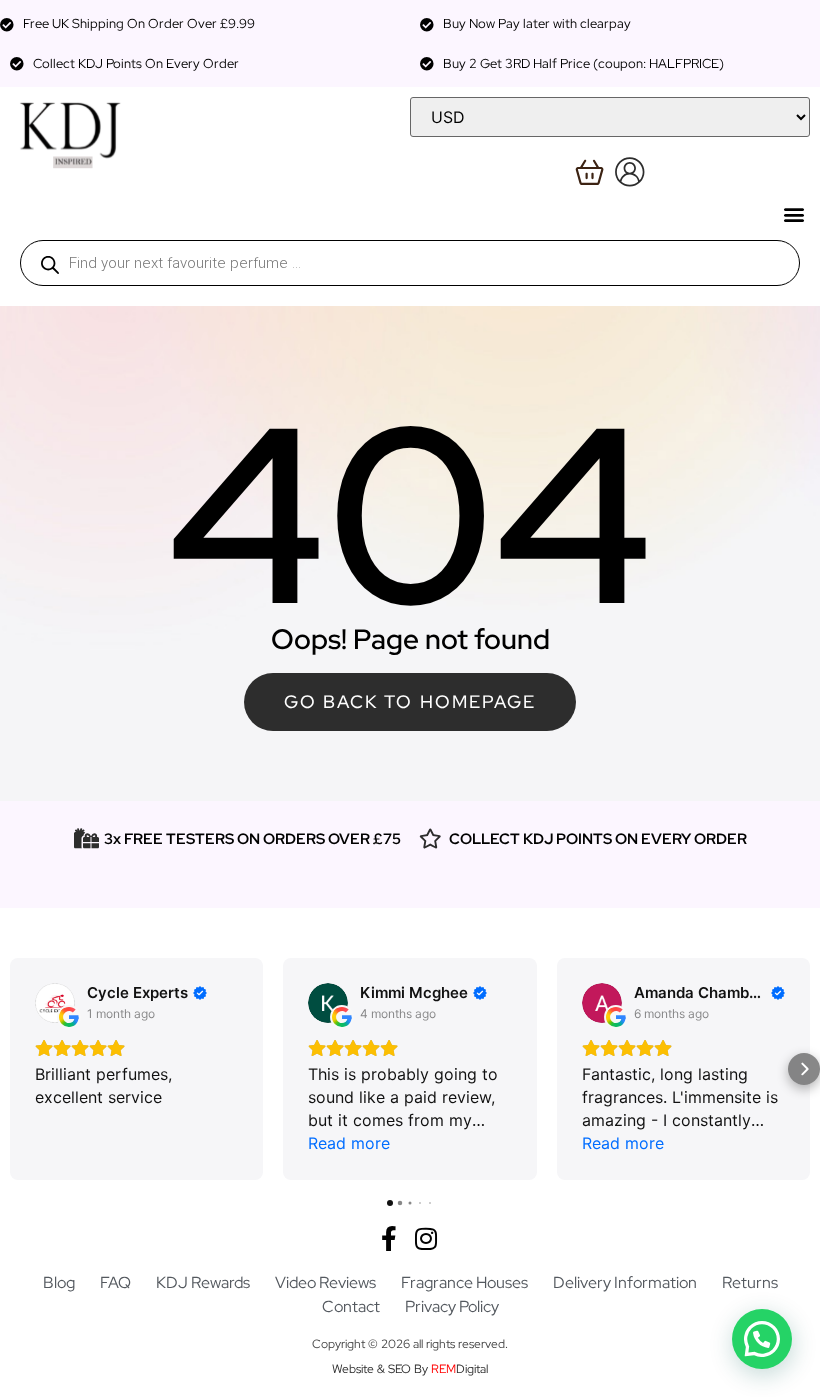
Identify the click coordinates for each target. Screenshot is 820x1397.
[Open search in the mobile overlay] (410, 263)
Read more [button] (349, 1143)
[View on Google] (55, 1003)
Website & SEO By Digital (410, 1369)
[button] (793, 213)
